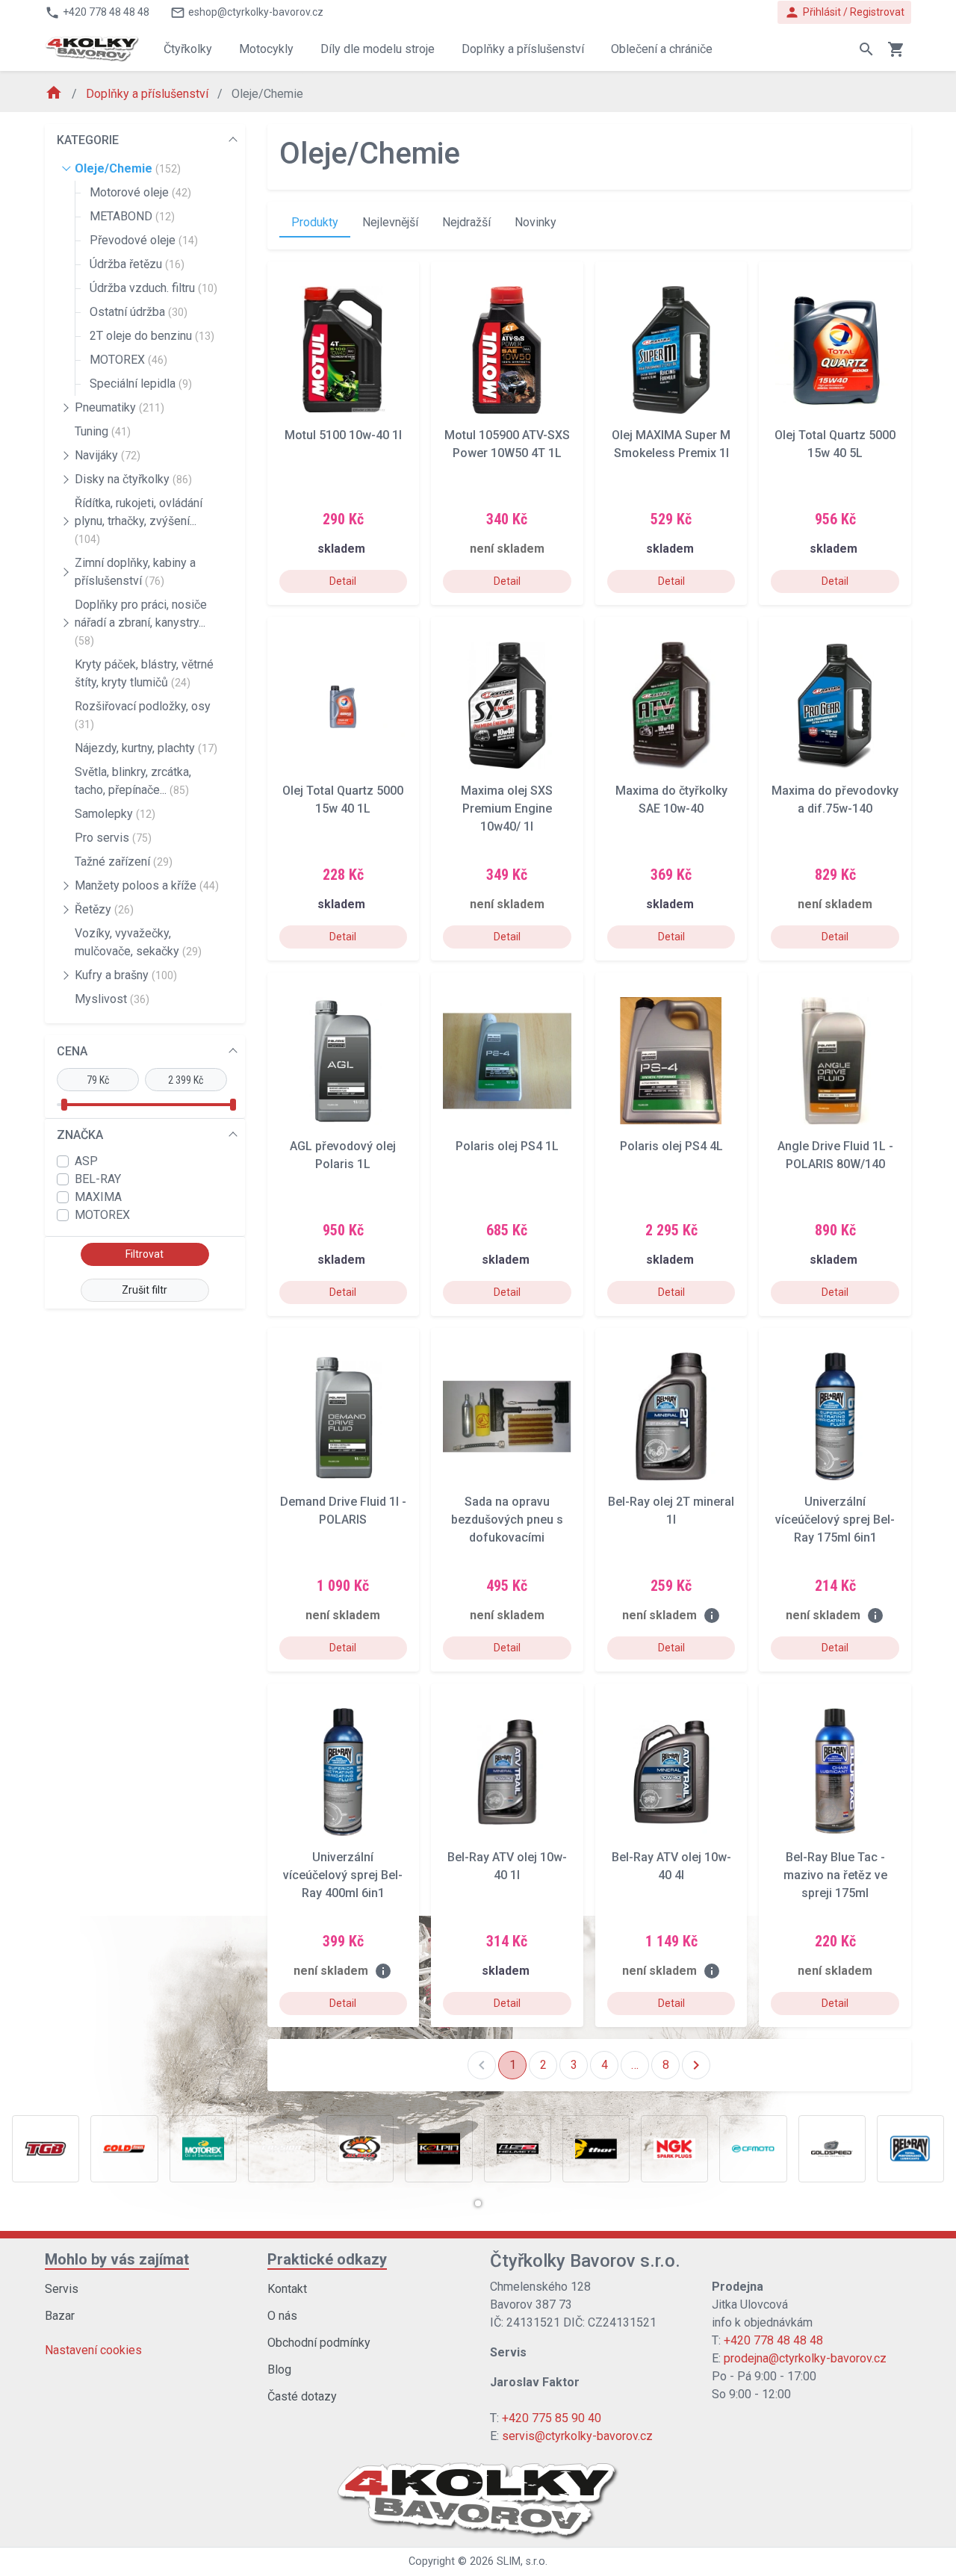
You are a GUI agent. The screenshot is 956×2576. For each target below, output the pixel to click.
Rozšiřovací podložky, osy (143, 715)
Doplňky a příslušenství (149, 94)
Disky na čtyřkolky (133, 479)
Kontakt (287, 2289)
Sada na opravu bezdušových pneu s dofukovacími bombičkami (507, 1520)
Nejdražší (466, 222)
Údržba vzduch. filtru (153, 288)
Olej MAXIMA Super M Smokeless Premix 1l (671, 444)
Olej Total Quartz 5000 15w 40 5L (835, 444)
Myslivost (112, 999)
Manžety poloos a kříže (147, 885)
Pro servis (113, 838)
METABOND (132, 216)
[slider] (63, 1105)
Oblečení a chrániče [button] (662, 49)
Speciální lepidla (141, 384)
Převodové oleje (144, 240)
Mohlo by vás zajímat (117, 2259)
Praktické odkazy (327, 2259)
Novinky (536, 222)
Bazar (60, 2316)
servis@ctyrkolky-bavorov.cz (577, 2436)
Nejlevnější (390, 222)
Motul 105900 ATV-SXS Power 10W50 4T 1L (507, 444)
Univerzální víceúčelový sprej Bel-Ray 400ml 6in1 (343, 1875)
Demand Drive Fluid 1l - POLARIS (343, 1511)
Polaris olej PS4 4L (671, 1146)
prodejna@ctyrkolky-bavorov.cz (805, 2358)
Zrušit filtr (145, 1290)
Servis (62, 2289)
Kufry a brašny (126, 975)
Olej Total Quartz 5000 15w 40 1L (343, 800)
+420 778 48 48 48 (773, 2340)
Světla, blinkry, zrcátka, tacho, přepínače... (133, 781)
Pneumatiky (119, 407)
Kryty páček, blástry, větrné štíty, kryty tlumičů (144, 673)
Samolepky (115, 814)
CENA (72, 1051)
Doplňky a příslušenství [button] (523, 49)
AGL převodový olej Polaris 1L (343, 1155)
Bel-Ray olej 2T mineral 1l (671, 1511)
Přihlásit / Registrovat (844, 12)
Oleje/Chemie (128, 168)
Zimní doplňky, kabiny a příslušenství (135, 572)
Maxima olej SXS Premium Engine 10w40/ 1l (507, 809)
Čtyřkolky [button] (188, 49)
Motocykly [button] (266, 49)
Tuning (103, 431)
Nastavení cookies (93, 2350)
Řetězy (104, 909)
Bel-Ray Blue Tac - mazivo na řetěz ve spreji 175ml (835, 1875)
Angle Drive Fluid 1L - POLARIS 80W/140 (835, 1155)
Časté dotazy (302, 2396)
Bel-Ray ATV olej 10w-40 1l (507, 1866)
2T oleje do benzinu (152, 336)
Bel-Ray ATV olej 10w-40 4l (671, 1866)
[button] (478, 2203)
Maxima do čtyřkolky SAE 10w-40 (671, 800)
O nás (282, 2316)
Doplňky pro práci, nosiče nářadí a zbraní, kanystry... (141, 622)
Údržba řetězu (137, 264)
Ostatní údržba (139, 312)
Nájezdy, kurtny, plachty (146, 748)
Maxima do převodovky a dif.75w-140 (835, 800)
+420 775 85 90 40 (552, 2418)
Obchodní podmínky (319, 2343)
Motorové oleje (140, 192)
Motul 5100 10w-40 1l (343, 435)
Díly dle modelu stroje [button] (378, 49)
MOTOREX (128, 360)
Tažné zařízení (124, 862)
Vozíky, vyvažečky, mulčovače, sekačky (138, 942)
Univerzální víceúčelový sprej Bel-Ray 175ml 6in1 (835, 1520)
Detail (343, 581)
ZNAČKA (80, 1135)
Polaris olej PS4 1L (507, 1146)
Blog (279, 2369)
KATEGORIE (88, 140)
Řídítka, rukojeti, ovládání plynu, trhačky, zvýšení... (139, 521)
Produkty (315, 222)
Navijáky (108, 455)
